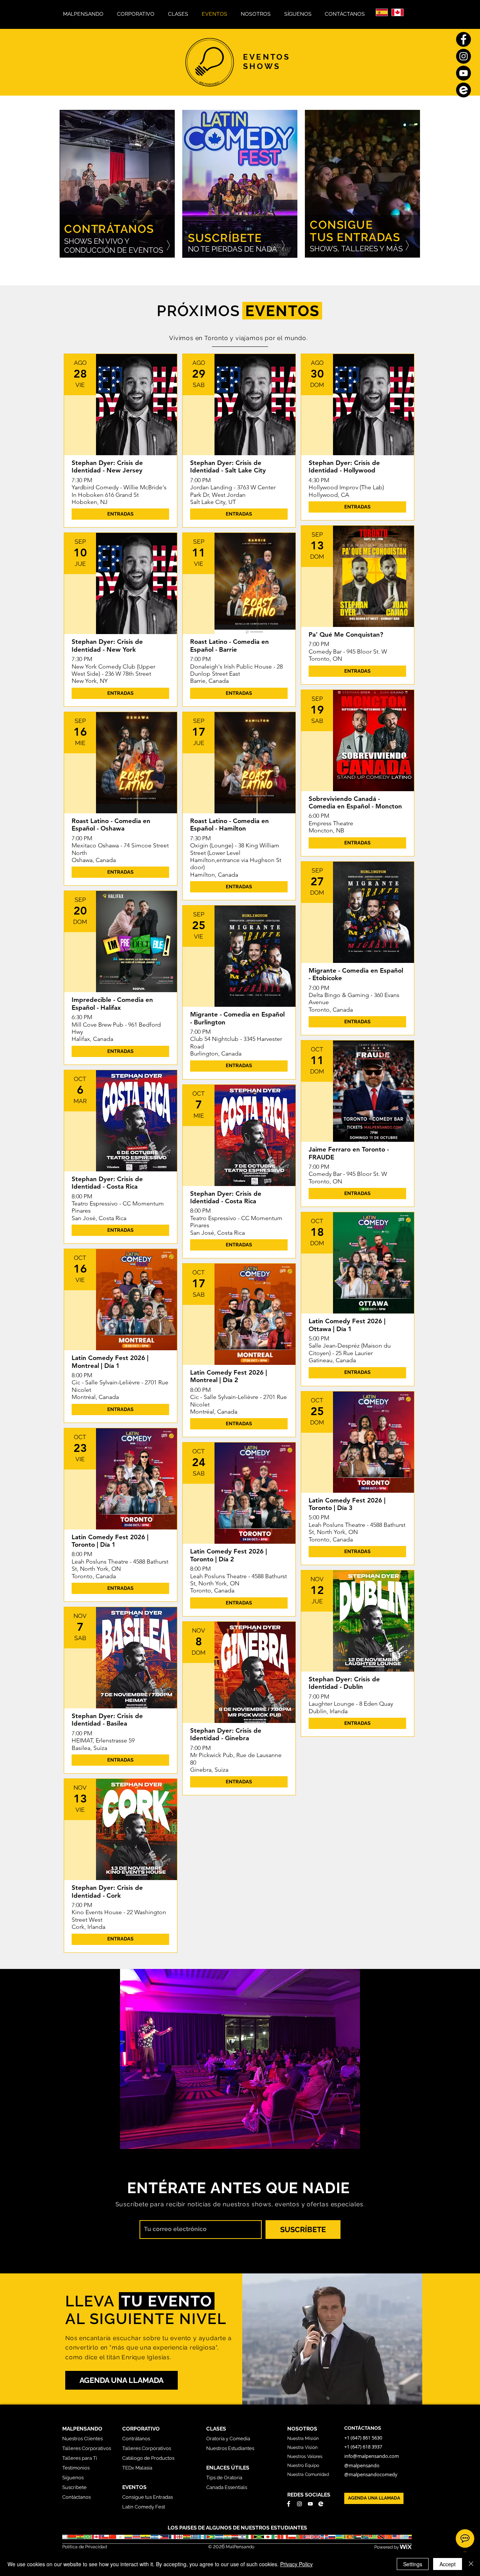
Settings (413, 2564)
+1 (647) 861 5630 (363, 2438)
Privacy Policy (296, 2564)
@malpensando (362, 2465)
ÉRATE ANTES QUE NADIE (254, 2188)
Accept (448, 2564)
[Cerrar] (471, 2564)
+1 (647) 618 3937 (364, 2447)
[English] (397, 12)
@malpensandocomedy (371, 2474)
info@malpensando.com (372, 2456)
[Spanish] (382, 12)
